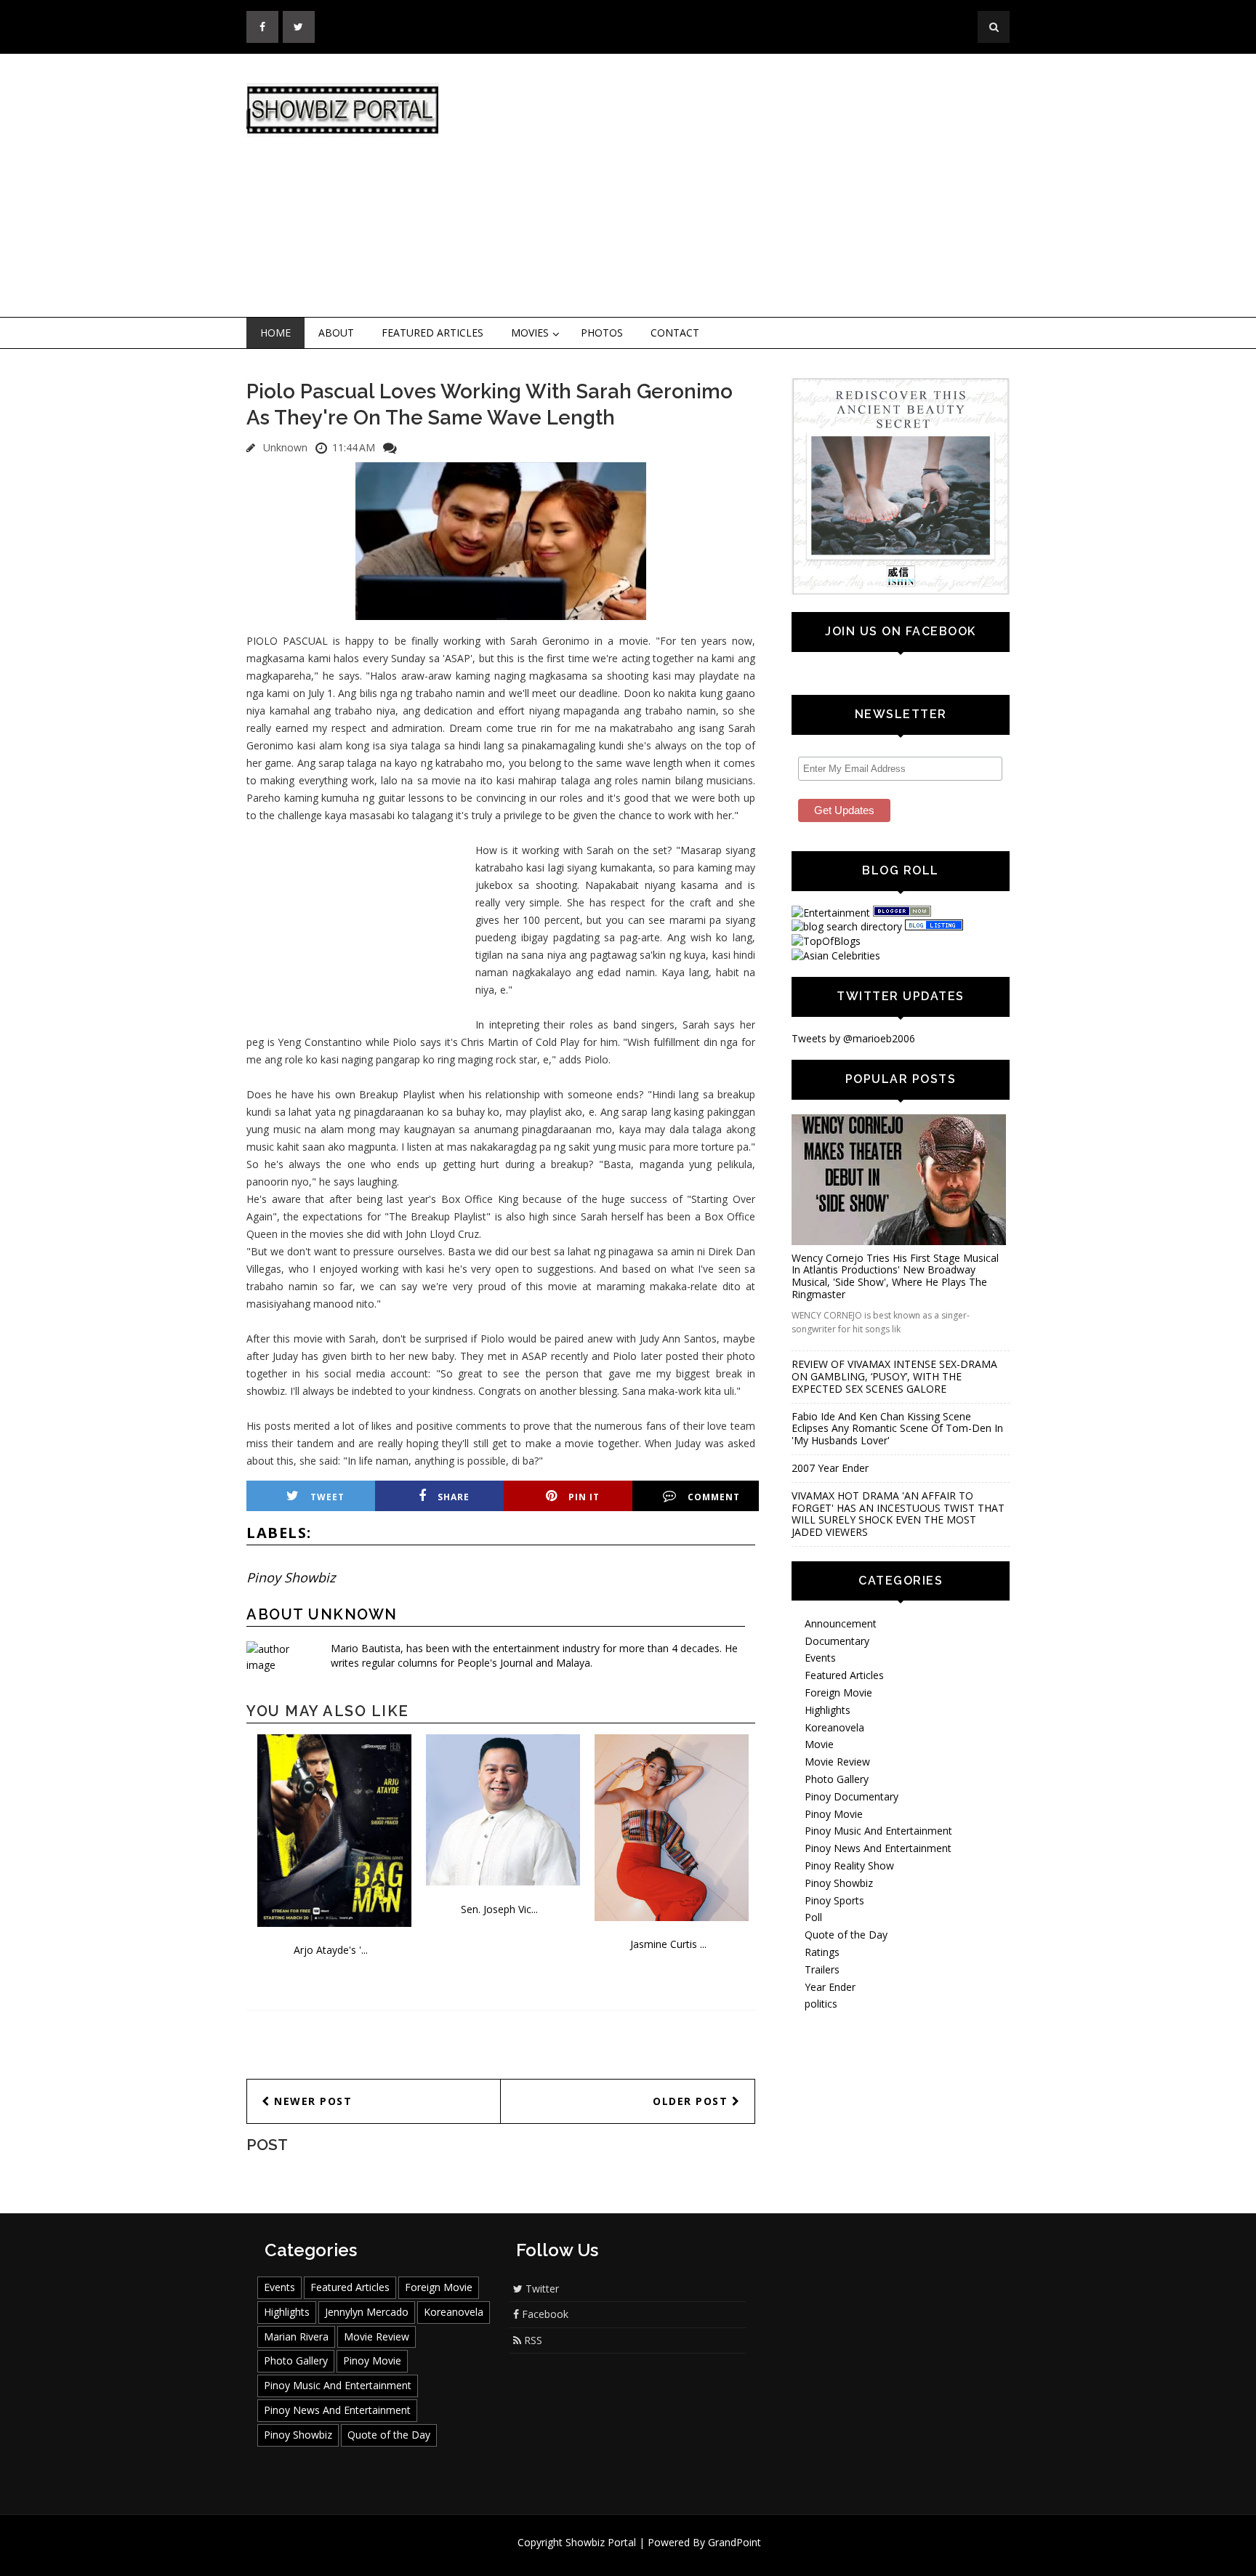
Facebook (544, 2314)
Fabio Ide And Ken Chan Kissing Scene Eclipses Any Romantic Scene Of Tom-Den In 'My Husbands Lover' (897, 1429)
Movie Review (837, 1762)
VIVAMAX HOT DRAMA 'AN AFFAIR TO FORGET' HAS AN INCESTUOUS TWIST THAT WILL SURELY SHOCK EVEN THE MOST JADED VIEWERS (898, 1514)
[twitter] (299, 27)
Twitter (541, 2289)
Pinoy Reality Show (849, 1865)
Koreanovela (834, 1727)
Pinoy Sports (834, 1900)
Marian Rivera (296, 2336)
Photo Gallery (837, 1779)
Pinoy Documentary (852, 1796)
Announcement (841, 1623)
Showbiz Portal (601, 2542)
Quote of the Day (846, 1935)
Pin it (584, 1497)
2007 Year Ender (830, 1468)
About (336, 333)
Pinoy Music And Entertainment (878, 1831)
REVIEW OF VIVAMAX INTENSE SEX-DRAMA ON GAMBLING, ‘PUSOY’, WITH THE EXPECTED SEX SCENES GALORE (894, 1376)
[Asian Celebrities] (836, 955)
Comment (714, 1497)
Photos (602, 333)
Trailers (822, 1969)
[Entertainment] (831, 913)
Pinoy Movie (834, 1814)
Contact (675, 333)
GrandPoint (734, 2542)
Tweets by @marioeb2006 (853, 1038)
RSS (532, 2340)
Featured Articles (432, 333)
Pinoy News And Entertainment (878, 1848)
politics (821, 2004)
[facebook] (262, 27)
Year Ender (830, 1987)
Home (275, 333)
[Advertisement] (748, 186)
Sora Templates (671, 2556)
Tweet (327, 1497)
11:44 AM (354, 447)
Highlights (828, 1710)
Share (454, 1497)
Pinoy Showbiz (291, 1577)
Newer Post (311, 2101)
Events (820, 1658)
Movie (819, 1744)
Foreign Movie (838, 1692)
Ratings (822, 1952)
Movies (530, 333)
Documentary (837, 1641)
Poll (813, 1917)
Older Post (692, 2101)
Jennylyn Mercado (367, 2312)
